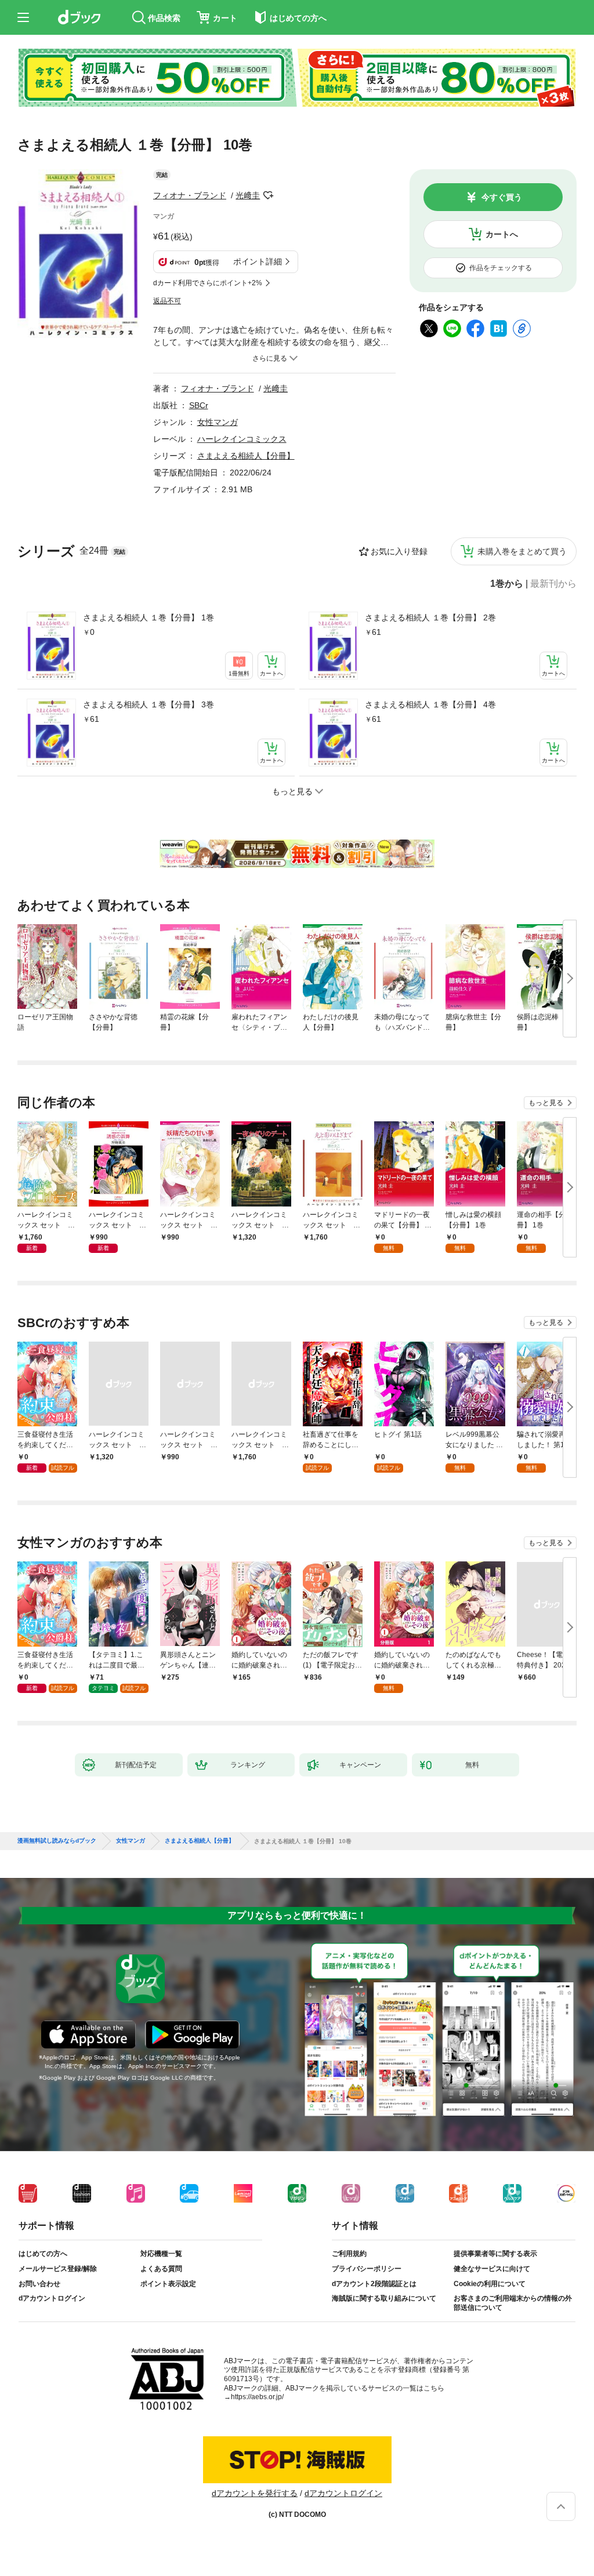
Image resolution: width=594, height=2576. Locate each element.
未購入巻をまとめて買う (522, 551)
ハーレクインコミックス (242, 439)
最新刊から (553, 584)
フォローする (268, 195)
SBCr (199, 405)
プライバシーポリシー (367, 2269)
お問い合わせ (39, 2284)
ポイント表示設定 (168, 2284)
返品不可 (167, 301)
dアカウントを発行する (255, 2493)
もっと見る (546, 1103)
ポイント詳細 (258, 261)
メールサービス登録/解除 (58, 2269)
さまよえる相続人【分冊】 (246, 456)
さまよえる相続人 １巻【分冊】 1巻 (148, 617)
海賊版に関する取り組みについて (384, 2298)
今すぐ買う (502, 197)
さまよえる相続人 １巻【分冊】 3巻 (148, 704)
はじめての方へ (43, 2254)
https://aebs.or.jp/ (257, 2397)
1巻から (507, 584)
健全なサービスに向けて (492, 2269)
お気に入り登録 (399, 551)
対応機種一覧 (161, 2254)
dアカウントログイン (52, 2298)
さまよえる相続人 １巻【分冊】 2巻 (430, 617)
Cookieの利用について (490, 2284)
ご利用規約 (349, 2254)
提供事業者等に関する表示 (495, 2254)
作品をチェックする (501, 268)
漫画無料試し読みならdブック (57, 1841)
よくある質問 (161, 2269)
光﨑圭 (248, 195)
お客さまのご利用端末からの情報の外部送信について (513, 2303)
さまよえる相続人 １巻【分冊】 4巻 (430, 704)
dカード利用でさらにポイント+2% (208, 283)
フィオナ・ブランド (190, 195)
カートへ (502, 234)
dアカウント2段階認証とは (374, 2284)
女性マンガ (218, 422)
